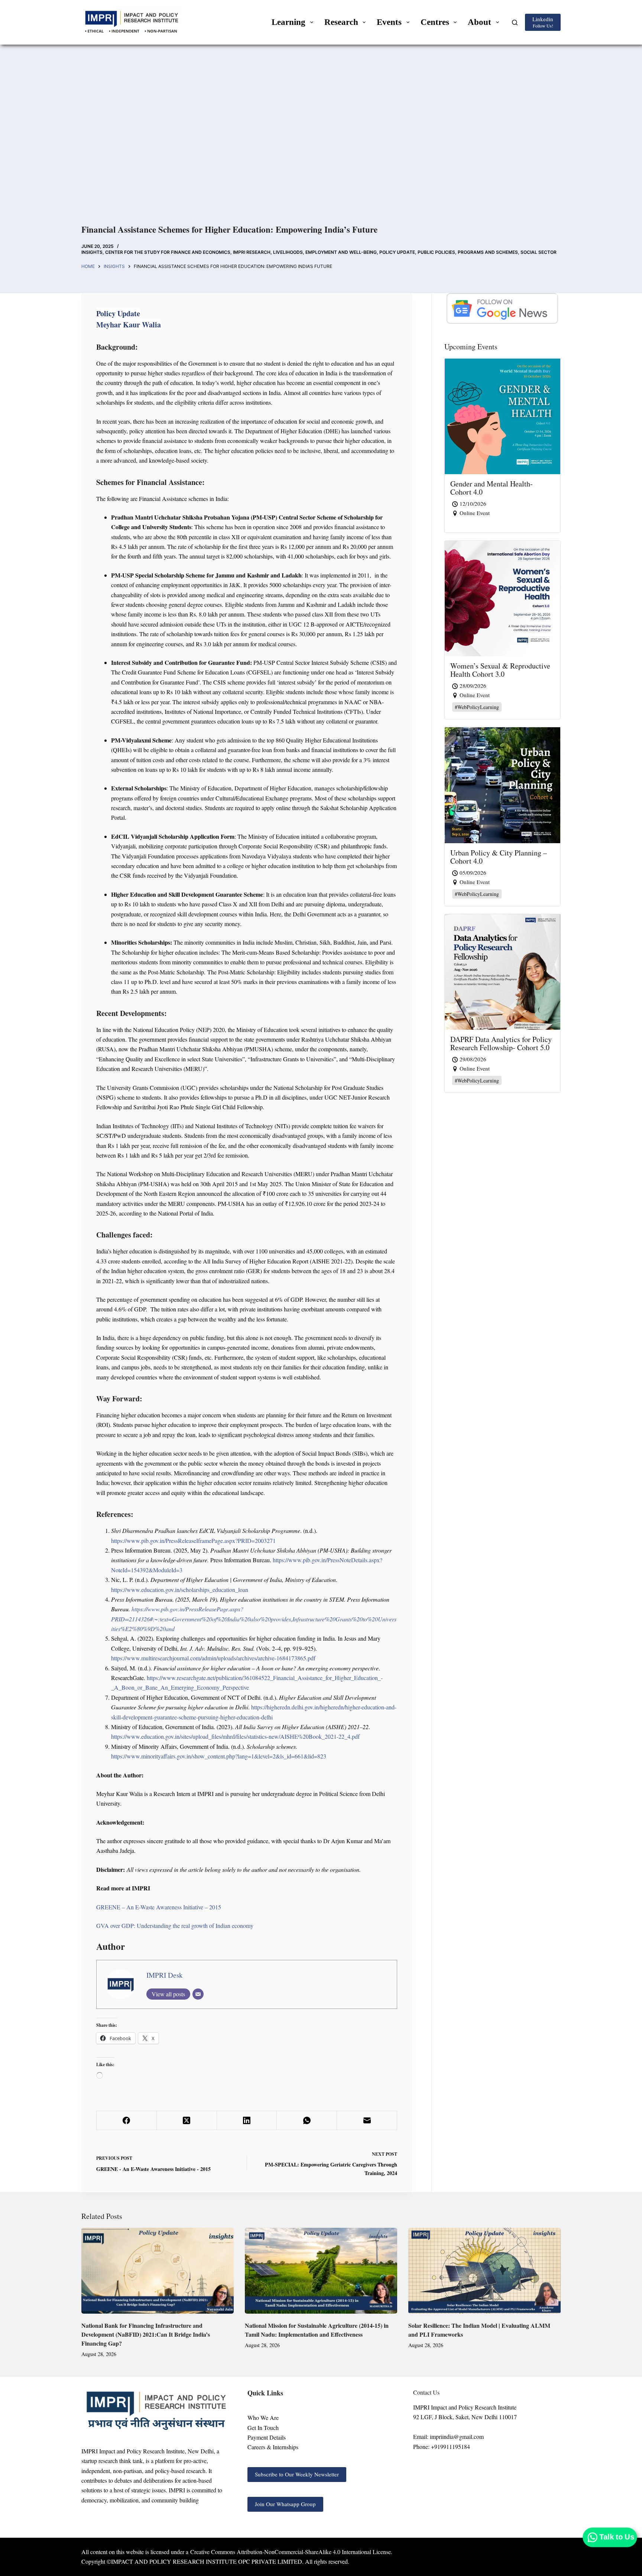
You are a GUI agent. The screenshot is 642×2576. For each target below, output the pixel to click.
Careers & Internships (273, 2447)
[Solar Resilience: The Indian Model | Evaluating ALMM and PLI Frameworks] (484, 2271)
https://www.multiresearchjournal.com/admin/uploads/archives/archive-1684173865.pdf (213, 1658)
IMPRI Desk (165, 1975)
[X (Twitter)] (187, 2121)
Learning (288, 22)
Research (341, 22)
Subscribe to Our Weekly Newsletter (297, 2474)
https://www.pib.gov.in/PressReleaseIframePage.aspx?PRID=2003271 (193, 1541)
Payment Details (267, 2437)
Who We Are (263, 2418)
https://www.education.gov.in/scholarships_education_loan (180, 1590)
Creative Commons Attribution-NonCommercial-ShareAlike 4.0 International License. (291, 2552)
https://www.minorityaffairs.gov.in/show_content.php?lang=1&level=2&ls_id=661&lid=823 (219, 1756)
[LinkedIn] (247, 2121)
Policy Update (397, 252)
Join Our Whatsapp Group (285, 2504)
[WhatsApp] (307, 2121)
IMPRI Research (252, 252)
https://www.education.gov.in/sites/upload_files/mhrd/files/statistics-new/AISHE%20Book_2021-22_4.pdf (235, 1736)
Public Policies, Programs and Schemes (468, 252)
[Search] (515, 22)
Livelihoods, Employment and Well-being (325, 252)
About (479, 22)
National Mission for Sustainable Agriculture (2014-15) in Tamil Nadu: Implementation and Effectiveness (317, 2330)
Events (389, 22)
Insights (92, 252)
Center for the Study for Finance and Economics (168, 252)
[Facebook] (127, 2121)
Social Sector (539, 252)
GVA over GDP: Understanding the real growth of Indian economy (175, 1925)
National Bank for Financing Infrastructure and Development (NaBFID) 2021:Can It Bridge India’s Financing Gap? (146, 2334)
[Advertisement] (321, 145)
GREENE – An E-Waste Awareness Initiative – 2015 (159, 1907)
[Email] (198, 1994)
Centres (435, 22)
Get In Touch (263, 2428)
